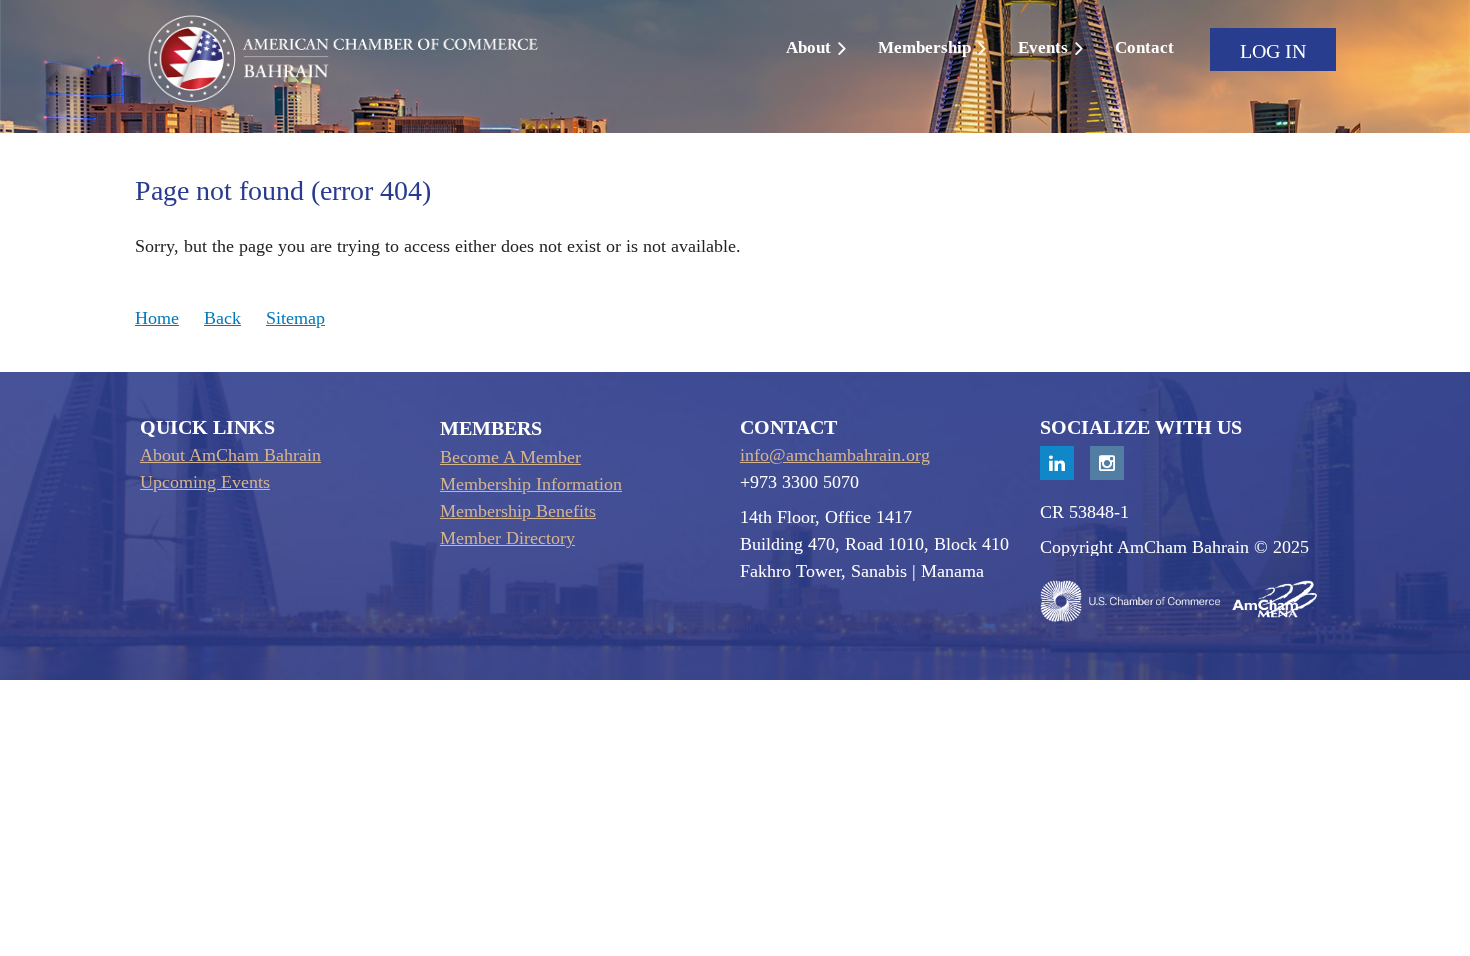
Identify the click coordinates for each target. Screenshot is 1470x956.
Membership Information (531, 484)
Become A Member (510, 457)
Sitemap (295, 318)
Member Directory (507, 538)
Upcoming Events (205, 482)
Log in (1273, 51)
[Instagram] (1107, 463)
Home (157, 318)
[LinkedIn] (1057, 463)
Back (222, 318)
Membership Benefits (518, 511)
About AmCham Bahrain (230, 455)
